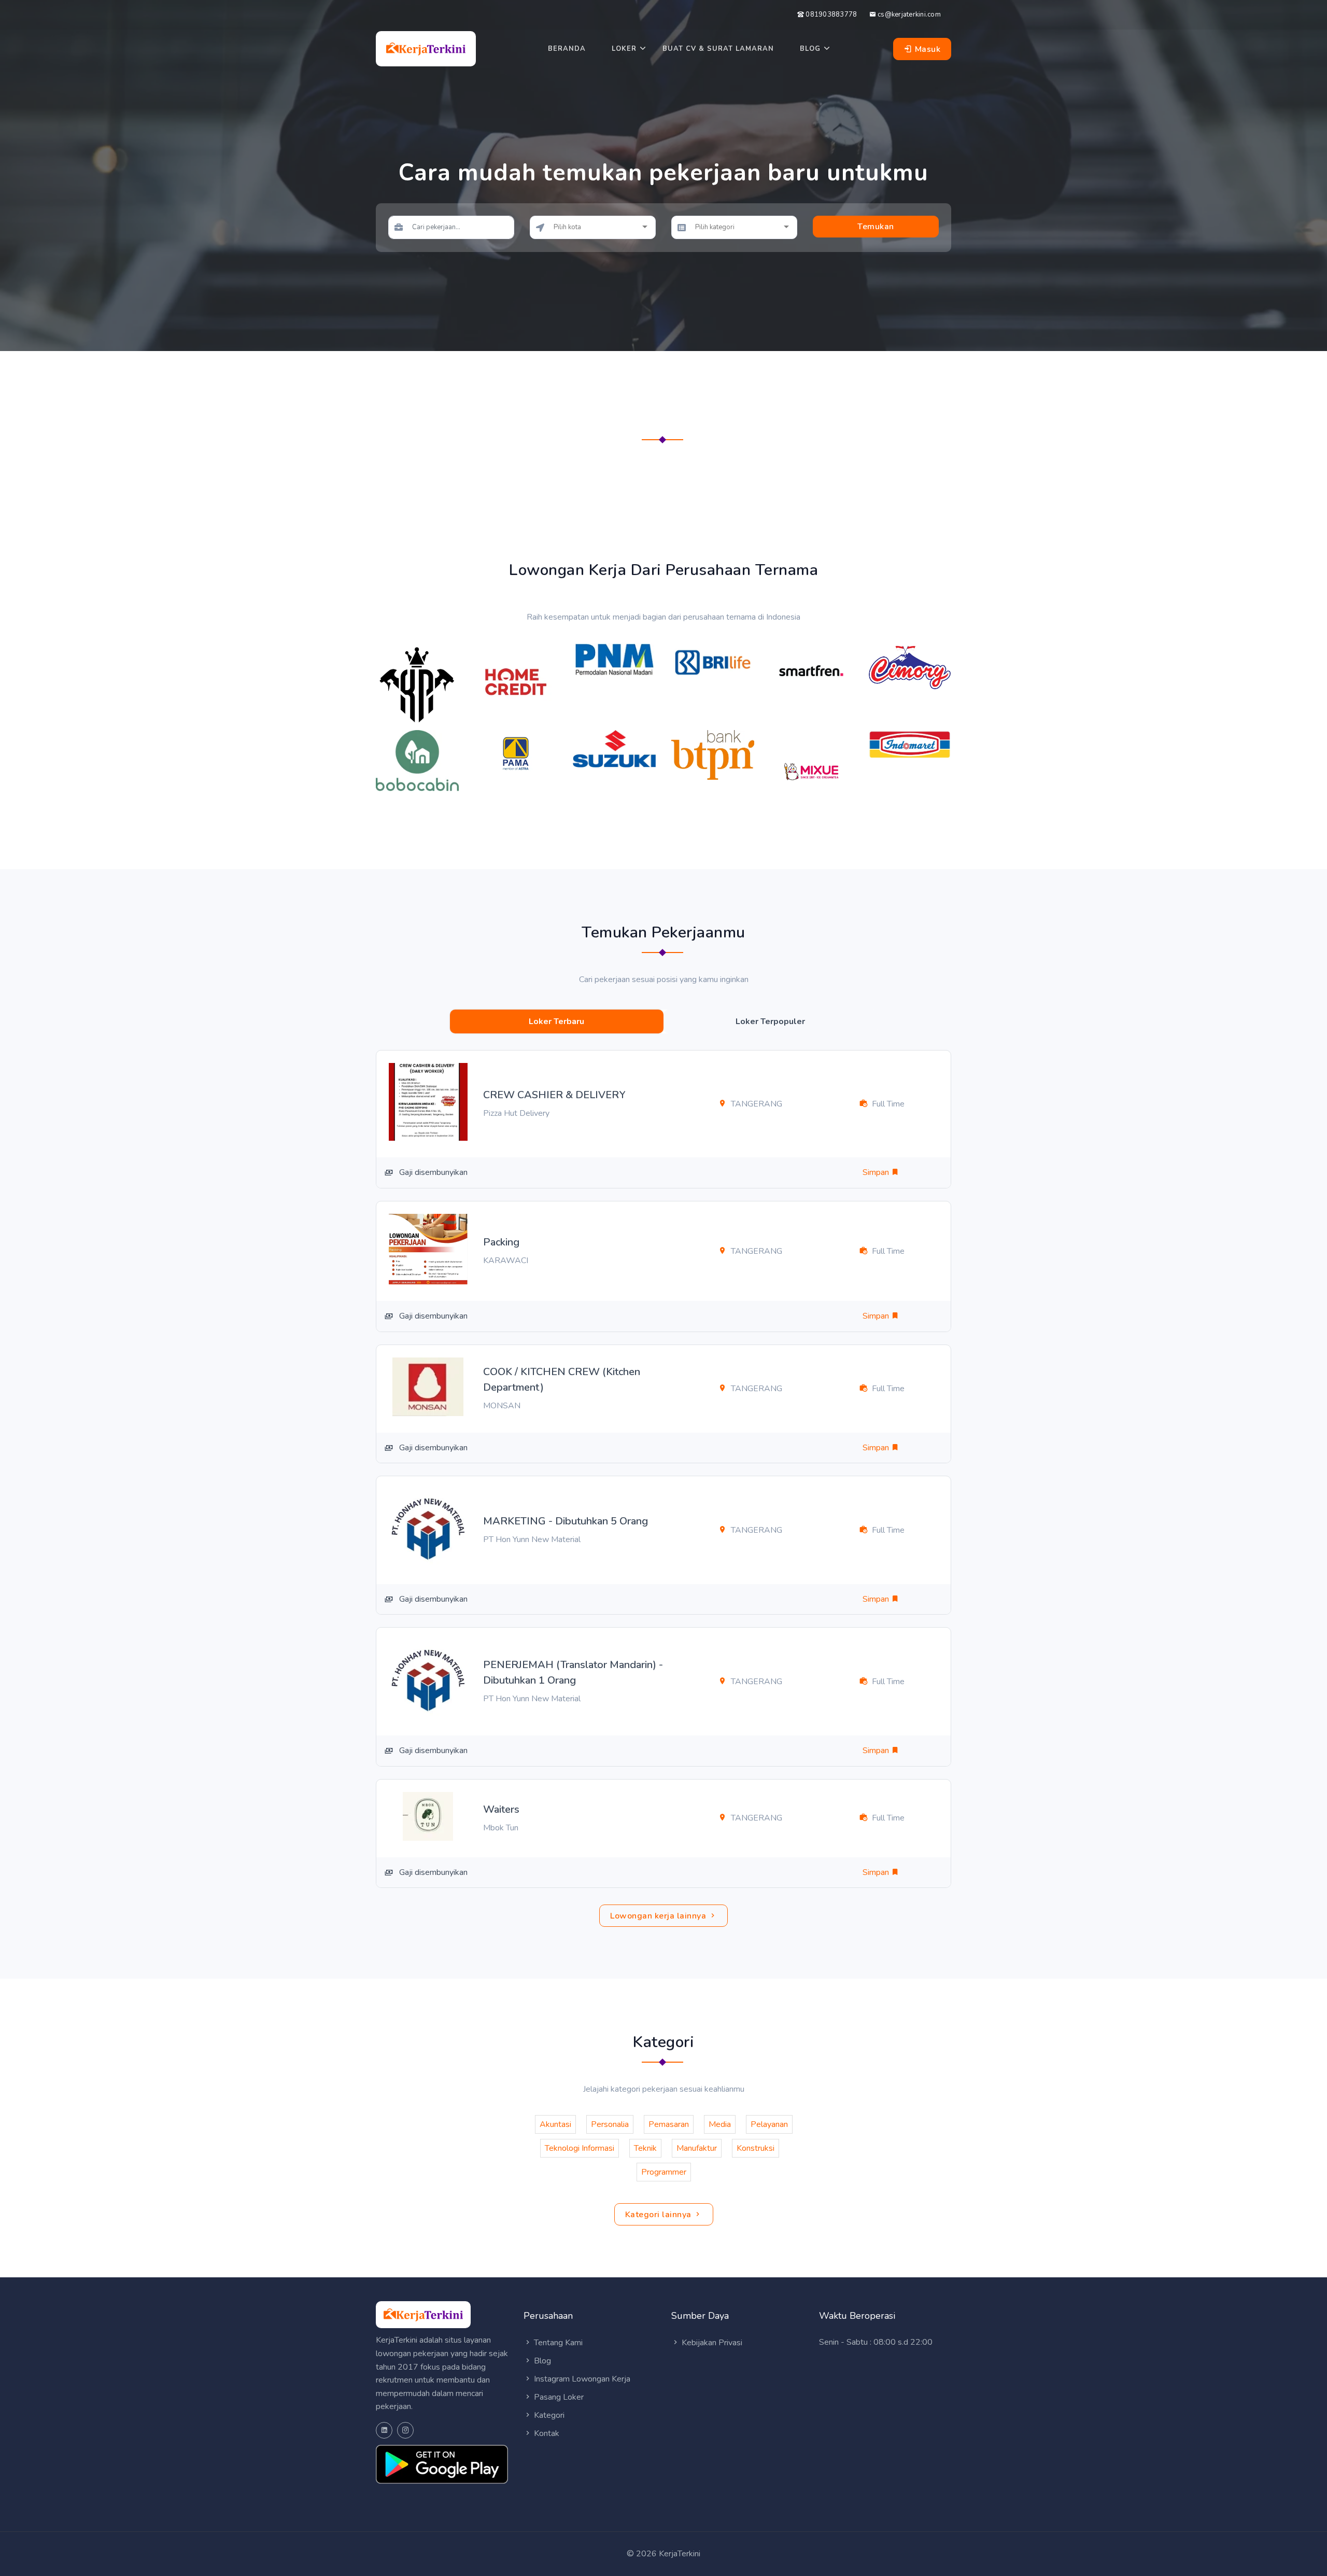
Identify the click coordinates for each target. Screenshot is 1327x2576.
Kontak (546, 2433)
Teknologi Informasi (580, 2148)
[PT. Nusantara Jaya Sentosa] (614, 748)
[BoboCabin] (417, 760)
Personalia (610, 2124)
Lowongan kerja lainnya (659, 1916)
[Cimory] (910, 666)
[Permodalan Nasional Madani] (614, 659)
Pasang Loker (558, 2397)
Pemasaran (669, 2124)
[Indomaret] (910, 744)
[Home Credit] (516, 681)
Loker (624, 49)
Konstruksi (756, 2148)
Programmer (664, 2172)
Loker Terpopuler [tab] (770, 1021)
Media (720, 2124)
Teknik (645, 2148)
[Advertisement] (663, 481)
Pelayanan (769, 2124)
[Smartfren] (811, 670)
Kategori (548, 2415)
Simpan (877, 1172)
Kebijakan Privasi (711, 2343)
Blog (810, 49)
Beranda (567, 49)
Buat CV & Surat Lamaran (718, 49)
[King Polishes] (417, 684)
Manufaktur (697, 2148)
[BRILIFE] (713, 662)
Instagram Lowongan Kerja (581, 2379)
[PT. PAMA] (516, 753)
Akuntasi (555, 2124)
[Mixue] (811, 771)
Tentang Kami (557, 2343)
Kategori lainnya (660, 2215)
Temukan (876, 227)
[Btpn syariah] (713, 754)
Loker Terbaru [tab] (556, 1021)
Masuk (926, 49)
